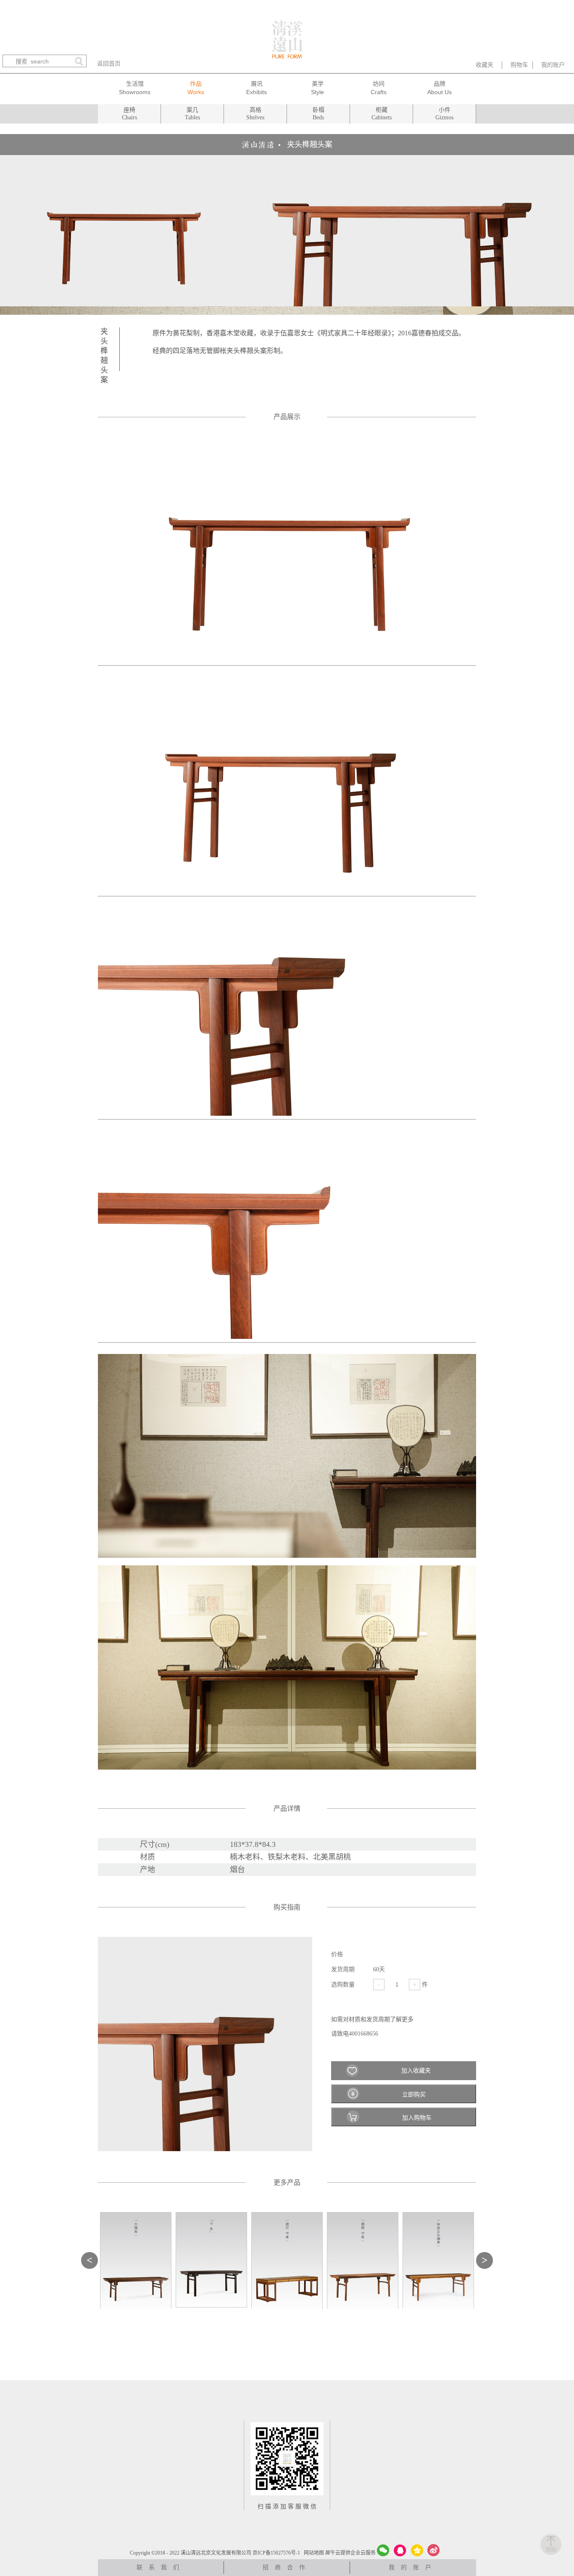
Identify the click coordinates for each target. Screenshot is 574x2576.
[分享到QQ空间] (417, 2550)
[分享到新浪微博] (434, 2550)
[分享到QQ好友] (400, 2550)
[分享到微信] (383, 2550)
